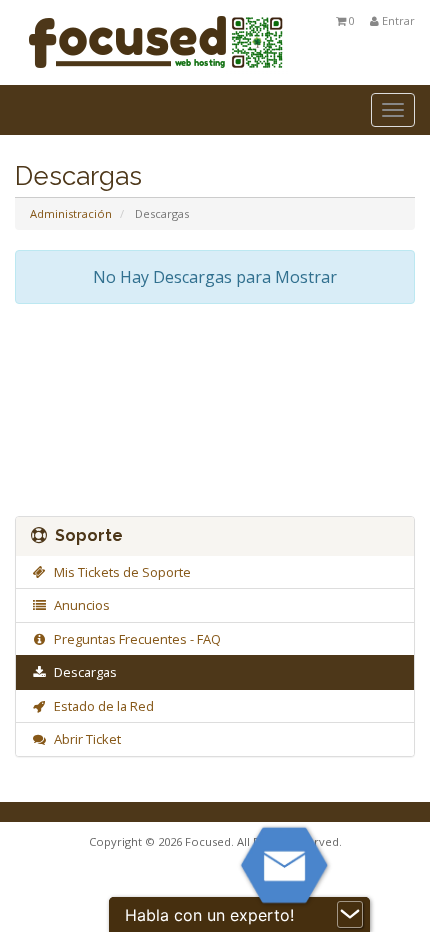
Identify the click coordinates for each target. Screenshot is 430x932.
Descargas (82, 672)
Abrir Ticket (84, 739)
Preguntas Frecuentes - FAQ (134, 639)
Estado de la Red (101, 706)
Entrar (397, 20)
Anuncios (79, 605)
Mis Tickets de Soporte (119, 572)
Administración (71, 213)
